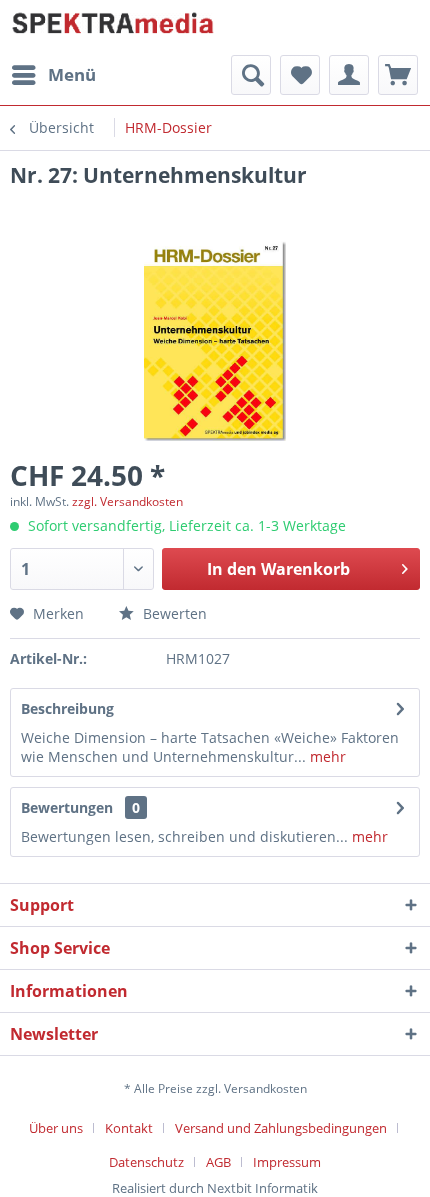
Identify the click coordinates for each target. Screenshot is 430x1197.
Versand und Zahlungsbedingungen (281, 1128)
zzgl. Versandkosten (127, 501)
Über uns (56, 1128)
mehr (326, 756)
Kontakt (129, 1128)
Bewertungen (67, 807)
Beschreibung (67, 708)
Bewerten (173, 613)
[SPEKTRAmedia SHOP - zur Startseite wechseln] (112, 27)
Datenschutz (146, 1162)
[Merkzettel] (300, 75)
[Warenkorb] (398, 75)
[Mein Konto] (349, 75)
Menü (72, 74)
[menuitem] (53, 75)
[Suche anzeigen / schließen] (251, 75)
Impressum (287, 1162)
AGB (218, 1162)
